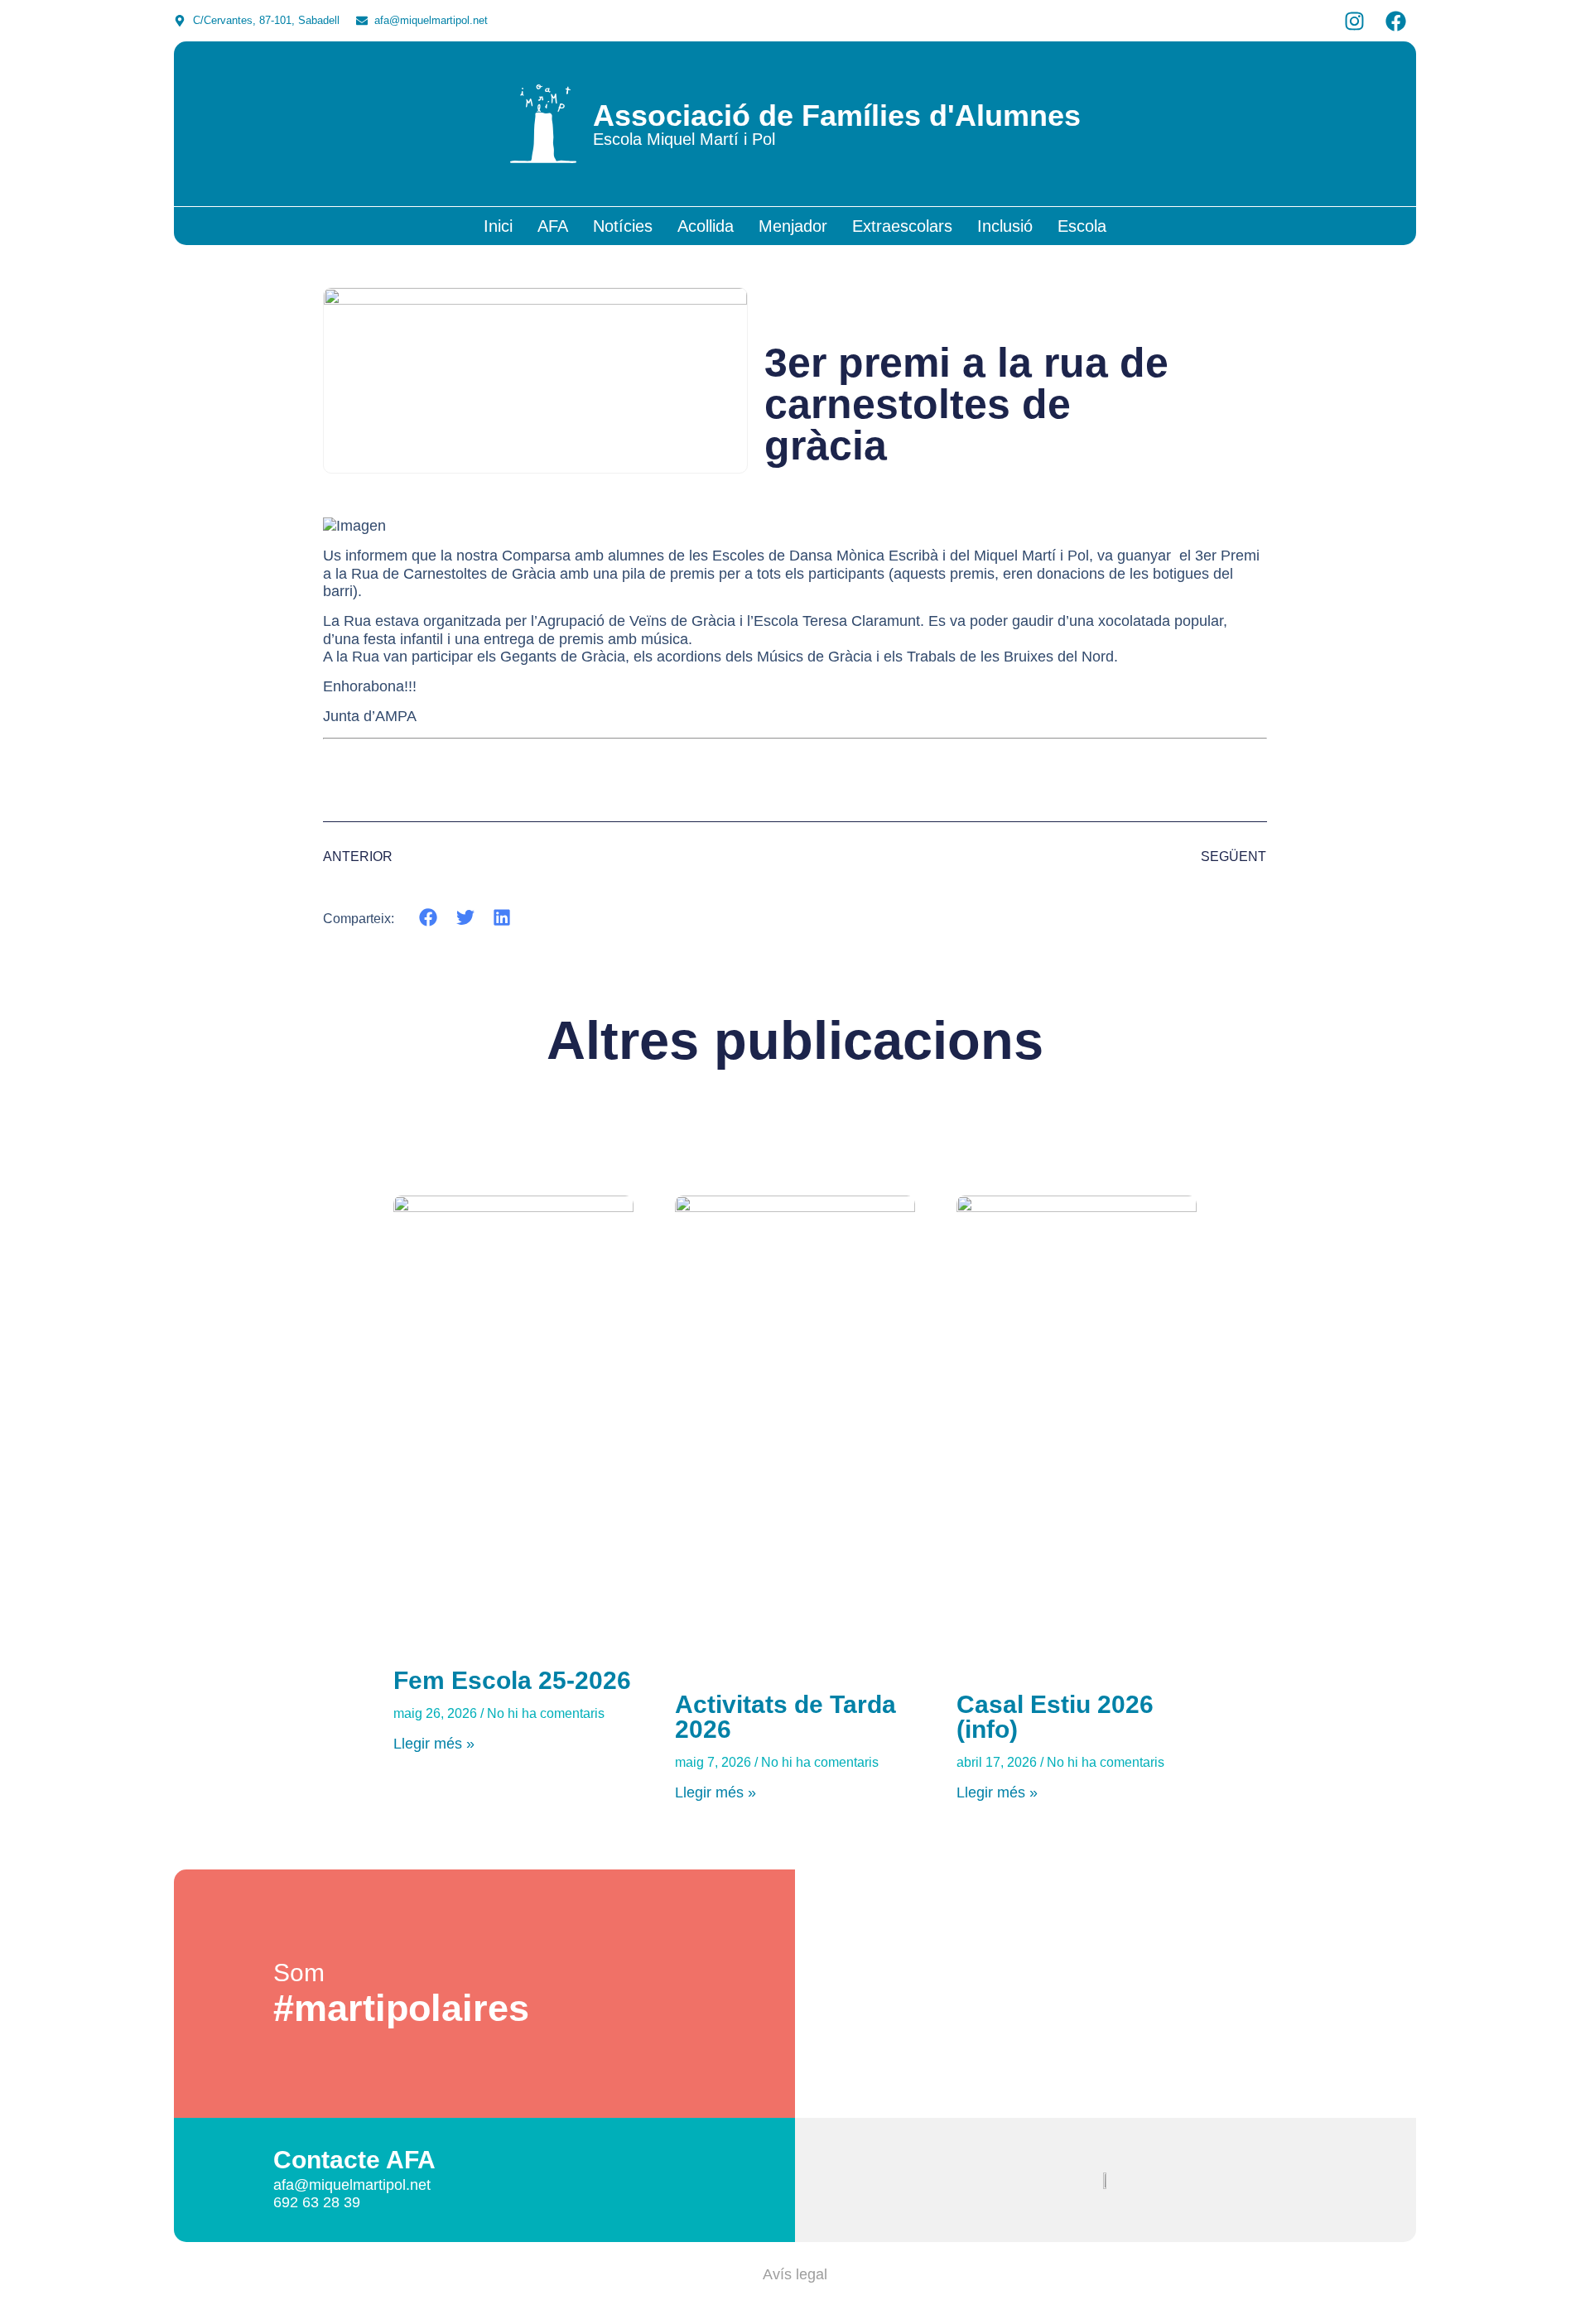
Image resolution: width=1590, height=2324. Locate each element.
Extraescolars (902, 226)
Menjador (793, 226)
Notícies (623, 226)
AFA (553, 226)
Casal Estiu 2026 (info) (1055, 1717)
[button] (429, 918)
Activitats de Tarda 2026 (785, 1717)
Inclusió (1005, 226)
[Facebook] (1395, 21)
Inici (498, 226)
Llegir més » (434, 1744)
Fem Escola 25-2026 (512, 1680)
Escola (1082, 226)
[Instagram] (1354, 21)
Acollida (706, 226)
